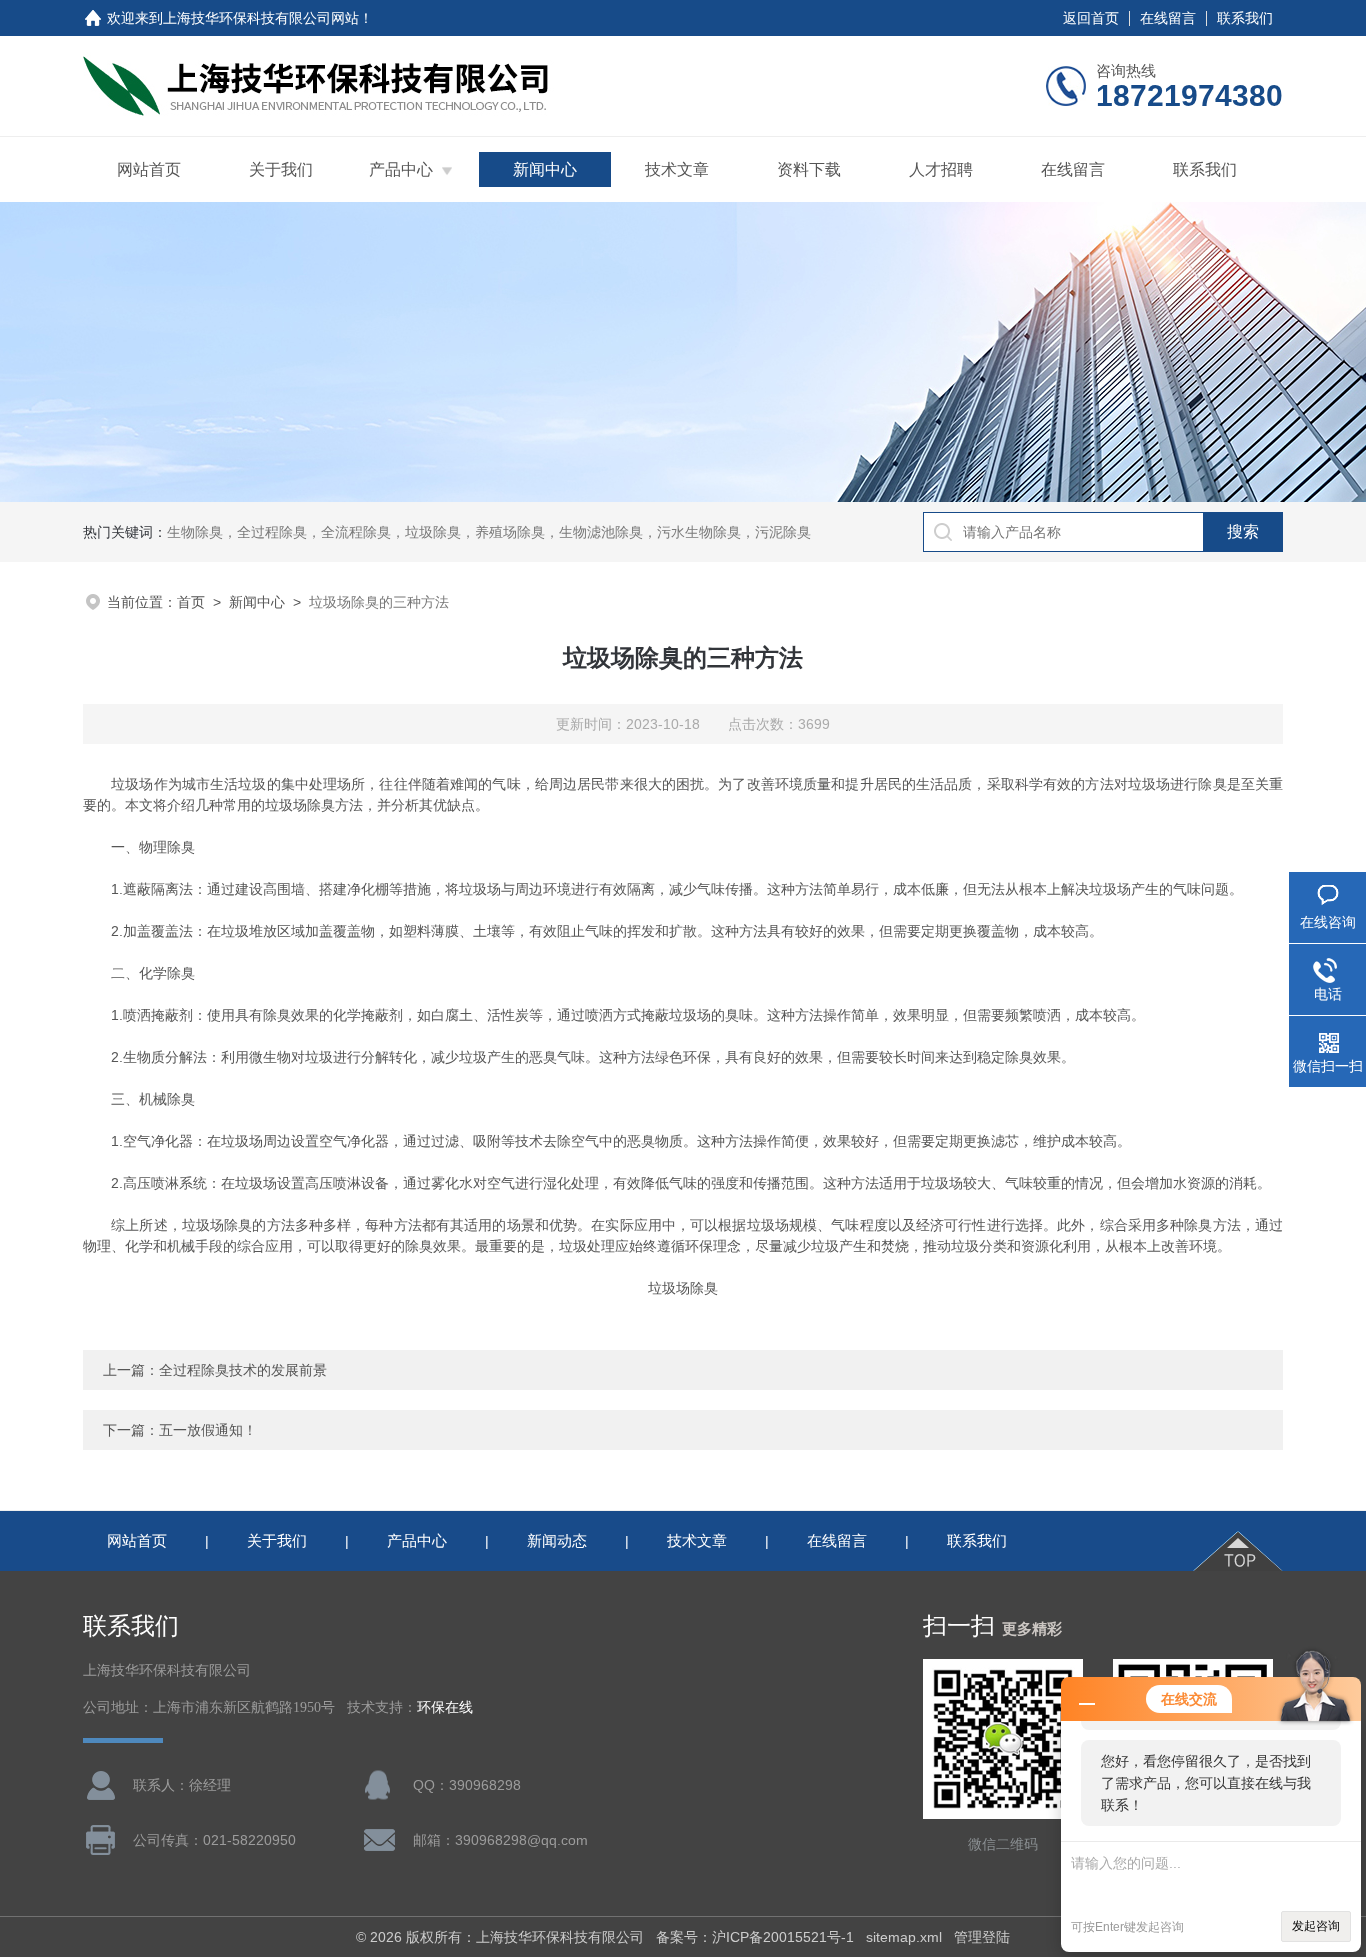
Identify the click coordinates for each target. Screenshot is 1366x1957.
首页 (191, 602)
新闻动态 (557, 1540)
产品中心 (401, 169)
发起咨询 (1316, 1926)
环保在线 (445, 1707)
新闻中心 (545, 169)
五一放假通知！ (208, 1430)
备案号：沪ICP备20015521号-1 (755, 1937)
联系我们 (1245, 18)
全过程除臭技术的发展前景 (243, 1370)
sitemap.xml (904, 1937)
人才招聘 (941, 169)
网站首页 (149, 169)
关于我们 (281, 169)
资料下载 (809, 169)
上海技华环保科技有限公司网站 (261, 18)
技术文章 (677, 169)
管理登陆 (982, 1937)
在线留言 (1168, 18)
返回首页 (1091, 18)
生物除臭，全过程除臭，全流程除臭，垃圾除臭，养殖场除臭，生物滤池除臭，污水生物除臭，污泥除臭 (489, 532)
